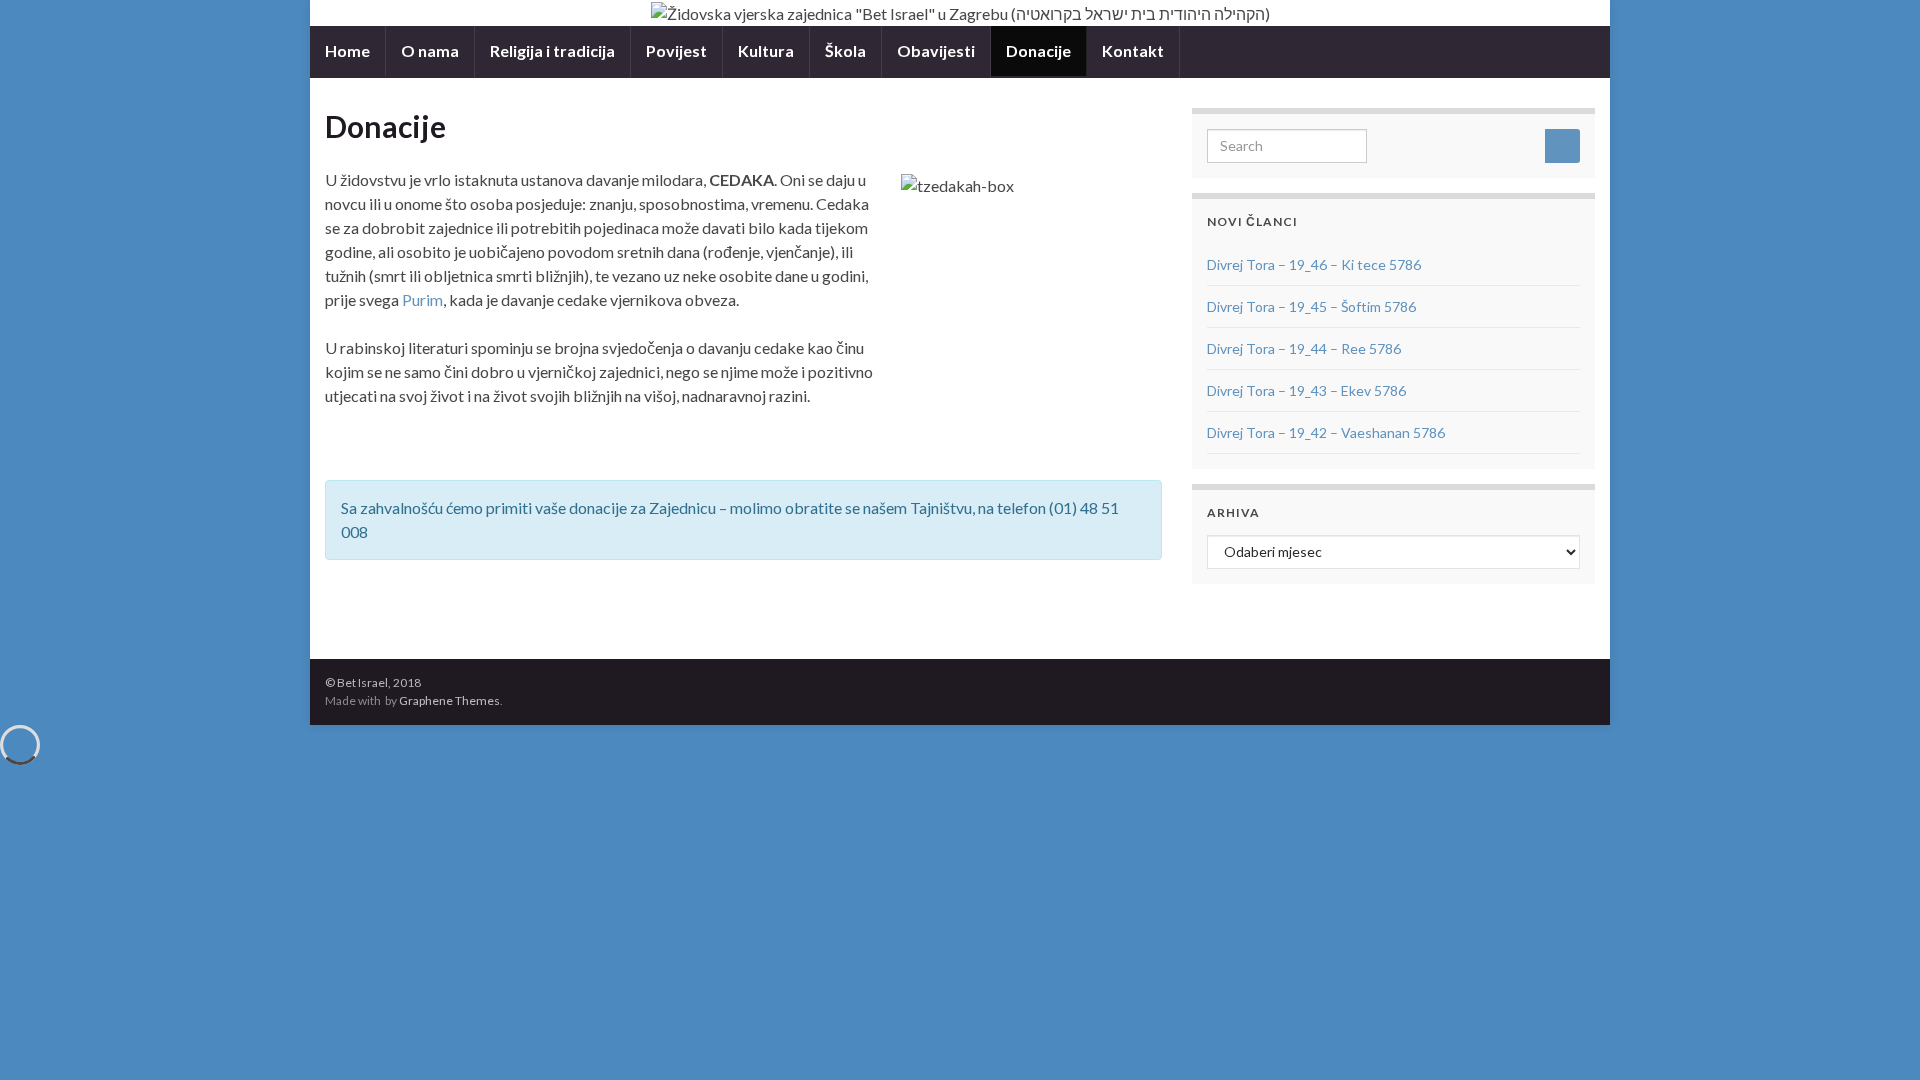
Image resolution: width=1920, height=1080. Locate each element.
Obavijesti (936, 50)
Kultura (766, 50)
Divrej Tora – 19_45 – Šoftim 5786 (1311, 306)
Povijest (676, 50)
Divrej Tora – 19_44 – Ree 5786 (1304, 348)
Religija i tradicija (552, 50)
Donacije (1038, 50)
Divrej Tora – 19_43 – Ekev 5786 (1306, 390)
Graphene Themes (449, 700)
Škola (845, 50)
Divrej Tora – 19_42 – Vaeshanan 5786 (1326, 432)
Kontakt (1133, 50)
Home (347, 50)
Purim (422, 299)
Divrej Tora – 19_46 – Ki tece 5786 (1314, 264)
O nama (430, 50)
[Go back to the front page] (960, 13)
